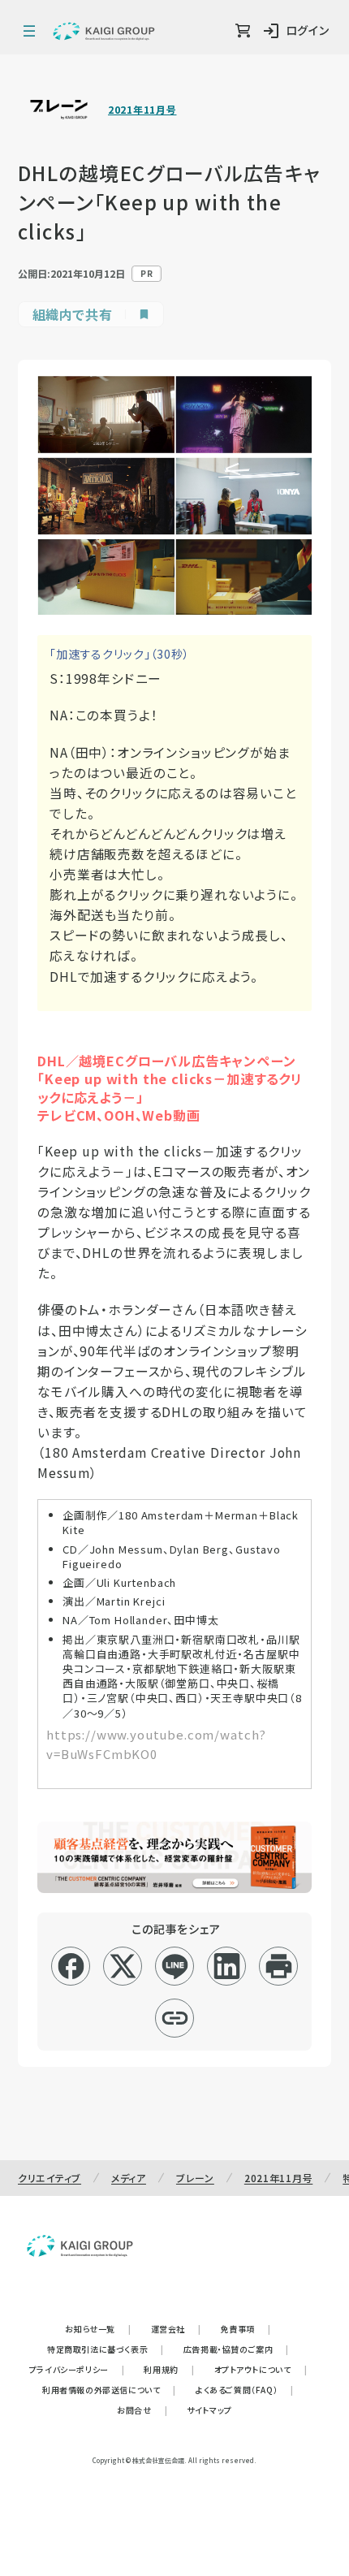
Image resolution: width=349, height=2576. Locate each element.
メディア (129, 2178)
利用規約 (169, 2369)
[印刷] (279, 1966)
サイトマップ (209, 2410)
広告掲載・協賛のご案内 (236, 2349)
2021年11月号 (142, 110)
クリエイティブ (50, 2178)
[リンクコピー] (175, 2018)
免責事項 (246, 2329)
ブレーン (195, 2178)
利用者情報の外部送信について (109, 2390)
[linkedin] (227, 1966)
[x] (123, 1966)
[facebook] (71, 1966)
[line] (175, 1966)
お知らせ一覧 (98, 2329)
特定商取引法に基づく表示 (106, 2349)
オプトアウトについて (261, 2369)
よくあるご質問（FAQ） (245, 2390)
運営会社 (176, 2329)
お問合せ (142, 2410)
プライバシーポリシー (77, 2369)
